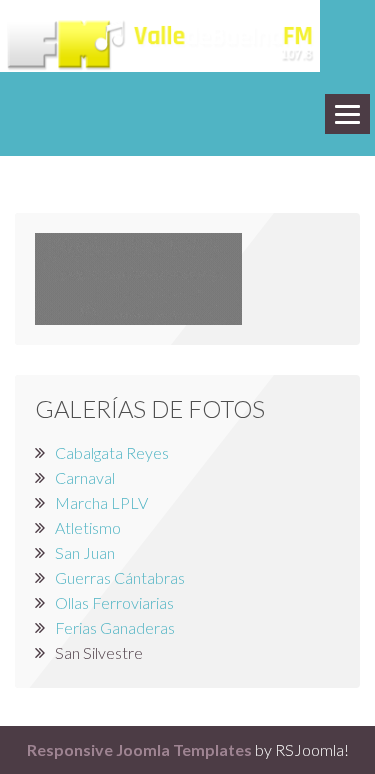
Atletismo (88, 527)
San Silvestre (99, 652)
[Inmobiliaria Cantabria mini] (138, 276)
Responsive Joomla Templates (139, 749)
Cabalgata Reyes (112, 452)
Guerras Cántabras (120, 577)
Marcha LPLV (101, 502)
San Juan (85, 552)
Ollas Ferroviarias (114, 602)
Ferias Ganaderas (115, 627)
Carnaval (85, 477)
